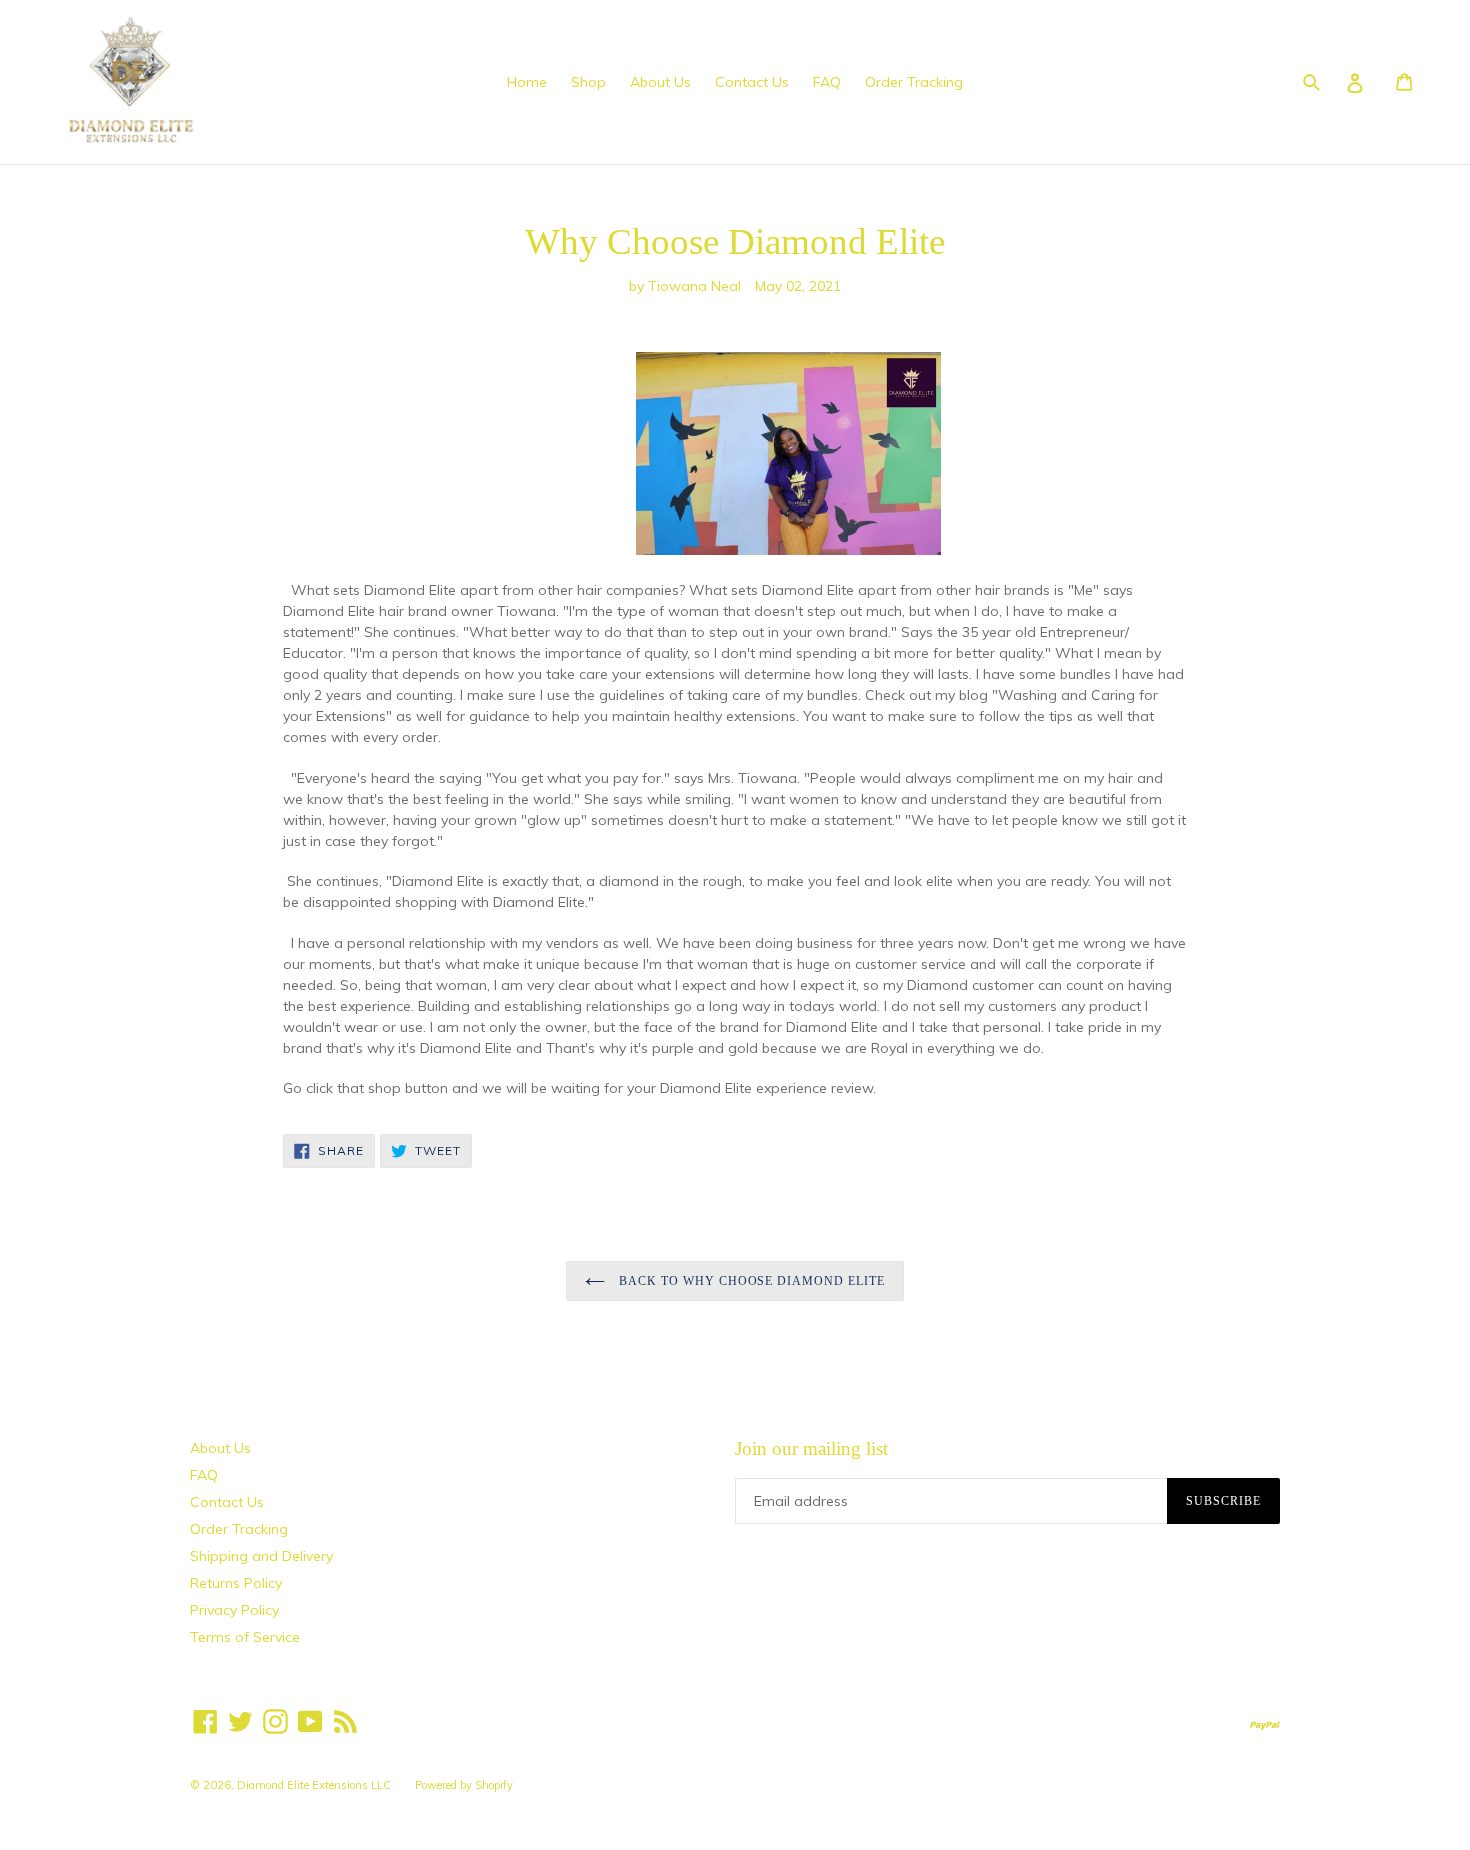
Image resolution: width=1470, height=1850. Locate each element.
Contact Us (752, 82)
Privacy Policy (234, 1610)
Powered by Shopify (464, 1785)
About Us (660, 82)
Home (527, 82)
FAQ (827, 82)
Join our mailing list (811, 1448)
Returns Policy (236, 1583)
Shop (588, 82)
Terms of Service (245, 1637)
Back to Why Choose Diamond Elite (750, 1281)
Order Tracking (914, 82)
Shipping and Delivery (261, 1556)
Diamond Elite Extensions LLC (314, 1785)
